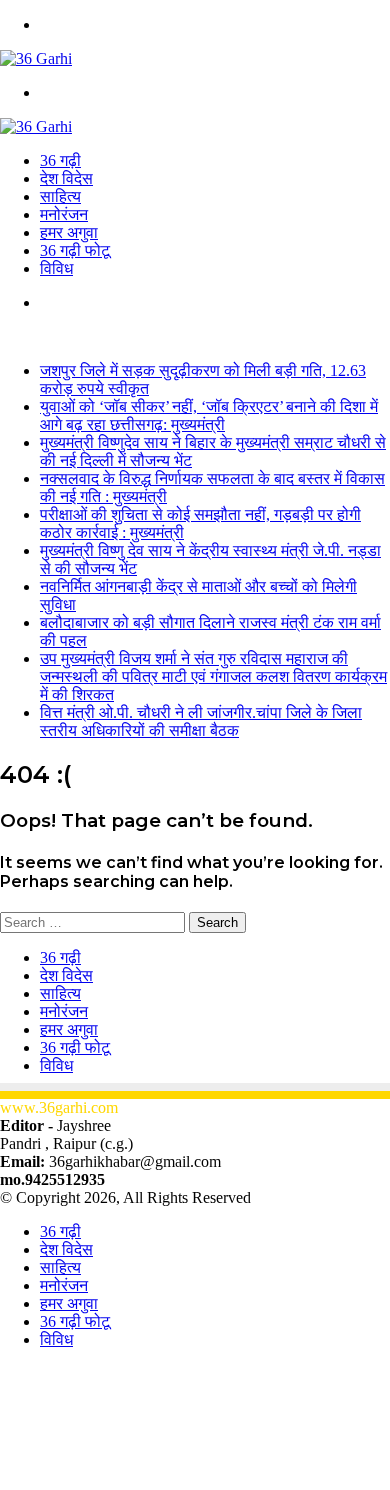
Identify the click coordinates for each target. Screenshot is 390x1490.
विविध (56, 268)
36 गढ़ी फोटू (75, 250)
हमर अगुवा (69, 232)
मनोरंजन (64, 214)
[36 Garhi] (36, 58)
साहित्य (60, 196)
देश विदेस (66, 178)
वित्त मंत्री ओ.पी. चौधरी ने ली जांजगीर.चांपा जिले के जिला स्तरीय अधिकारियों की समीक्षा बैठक (201, 721)
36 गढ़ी (60, 160)
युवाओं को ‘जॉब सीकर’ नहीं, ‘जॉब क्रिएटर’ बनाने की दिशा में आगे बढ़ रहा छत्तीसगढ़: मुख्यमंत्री (209, 415)
